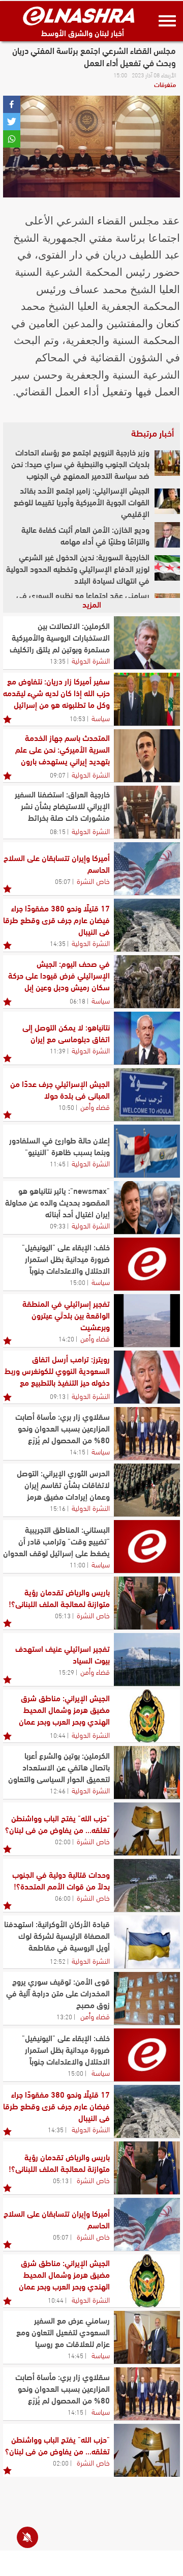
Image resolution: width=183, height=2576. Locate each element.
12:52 (58, 1961)
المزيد (92, 604)
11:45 (58, 1163)
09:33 (58, 1225)
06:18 (78, 1000)
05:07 (63, 881)
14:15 (78, 1451)
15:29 (66, 1672)
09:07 (58, 775)
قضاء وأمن (95, 1106)
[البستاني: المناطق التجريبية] (147, 1547)
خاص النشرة (93, 880)
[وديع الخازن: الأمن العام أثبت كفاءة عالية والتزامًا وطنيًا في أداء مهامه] (167, 535)
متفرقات (165, 84)
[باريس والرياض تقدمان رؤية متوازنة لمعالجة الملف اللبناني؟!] (147, 1603)
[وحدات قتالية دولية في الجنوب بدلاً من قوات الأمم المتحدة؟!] (147, 1885)
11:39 (58, 1050)
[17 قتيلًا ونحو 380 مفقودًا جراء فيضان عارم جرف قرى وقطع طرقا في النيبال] (147, 925)
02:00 (63, 1841)
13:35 (58, 661)
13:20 (64, 2016)
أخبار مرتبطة (152, 433)
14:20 (66, 1338)
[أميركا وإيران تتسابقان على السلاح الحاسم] (147, 869)
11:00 (78, 1564)
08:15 (58, 831)
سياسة (101, 718)
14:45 (75, 2355)
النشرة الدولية (91, 660)
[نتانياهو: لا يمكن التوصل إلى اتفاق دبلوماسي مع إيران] (147, 1038)
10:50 (66, 1107)
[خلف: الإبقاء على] (147, 1264)
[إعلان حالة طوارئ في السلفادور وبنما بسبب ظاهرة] (147, 1151)
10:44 (58, 1735)
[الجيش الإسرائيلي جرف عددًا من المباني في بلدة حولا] (147, 1095)
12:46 (58, 1790)
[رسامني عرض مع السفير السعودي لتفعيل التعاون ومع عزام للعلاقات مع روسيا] (147, 2337)
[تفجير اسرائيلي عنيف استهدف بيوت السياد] (147, 1659)
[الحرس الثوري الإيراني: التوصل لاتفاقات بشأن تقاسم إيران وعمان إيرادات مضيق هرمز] (147, 1490)
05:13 (63, 1615)
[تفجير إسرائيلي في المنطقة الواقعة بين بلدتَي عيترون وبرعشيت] (147, 1321)
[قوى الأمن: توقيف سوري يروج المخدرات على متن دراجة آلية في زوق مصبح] (147, 1998)
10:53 (78, 718)
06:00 (63, 1898)
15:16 (58, 1508)
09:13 (58, 1396)
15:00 (78, 1282)
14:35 (58, 943)
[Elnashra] (79, 16)
